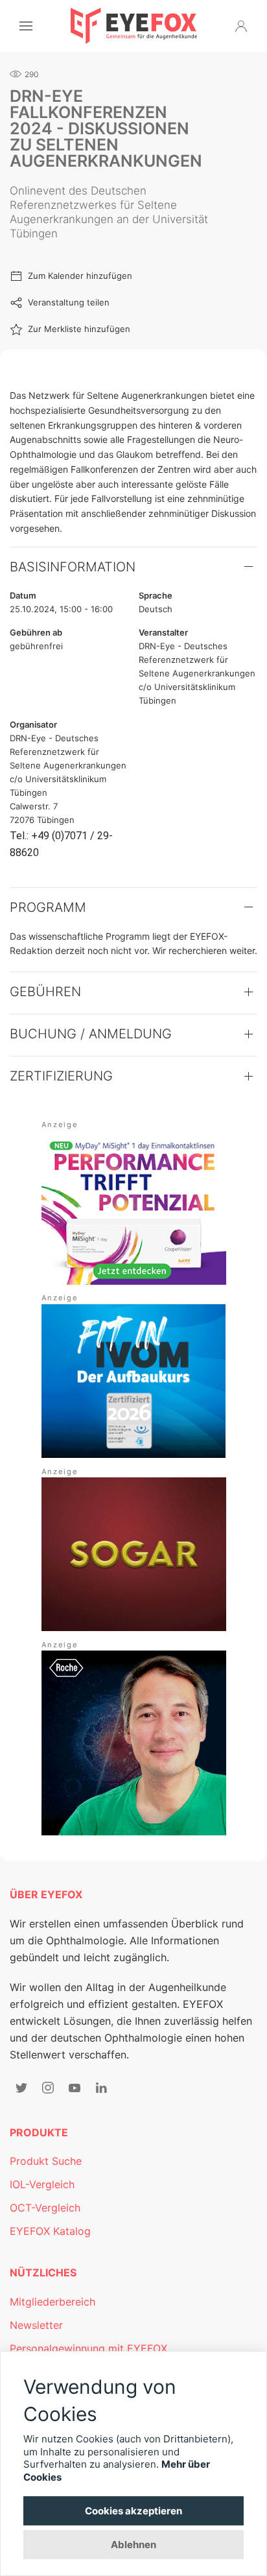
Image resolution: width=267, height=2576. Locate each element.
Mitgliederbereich (52, 2302)
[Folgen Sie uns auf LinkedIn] (101, 2088)
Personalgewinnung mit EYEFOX (88, 2348)
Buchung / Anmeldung (91, 1034)
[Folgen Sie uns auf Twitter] (21, 2088)
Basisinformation (73, 567)
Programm (48, 907)
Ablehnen (133, 2545)
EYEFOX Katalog (50, 2231)
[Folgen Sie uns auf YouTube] (75, 2088)
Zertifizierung (61, 1076)
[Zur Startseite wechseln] (134, 26)
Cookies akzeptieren (133, 2511)
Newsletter (36, 2325)
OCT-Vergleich (45, 2208)
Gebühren (45, 992)
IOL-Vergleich (42, 2184)
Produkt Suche (46, 2161)
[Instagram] (48, 2088)
